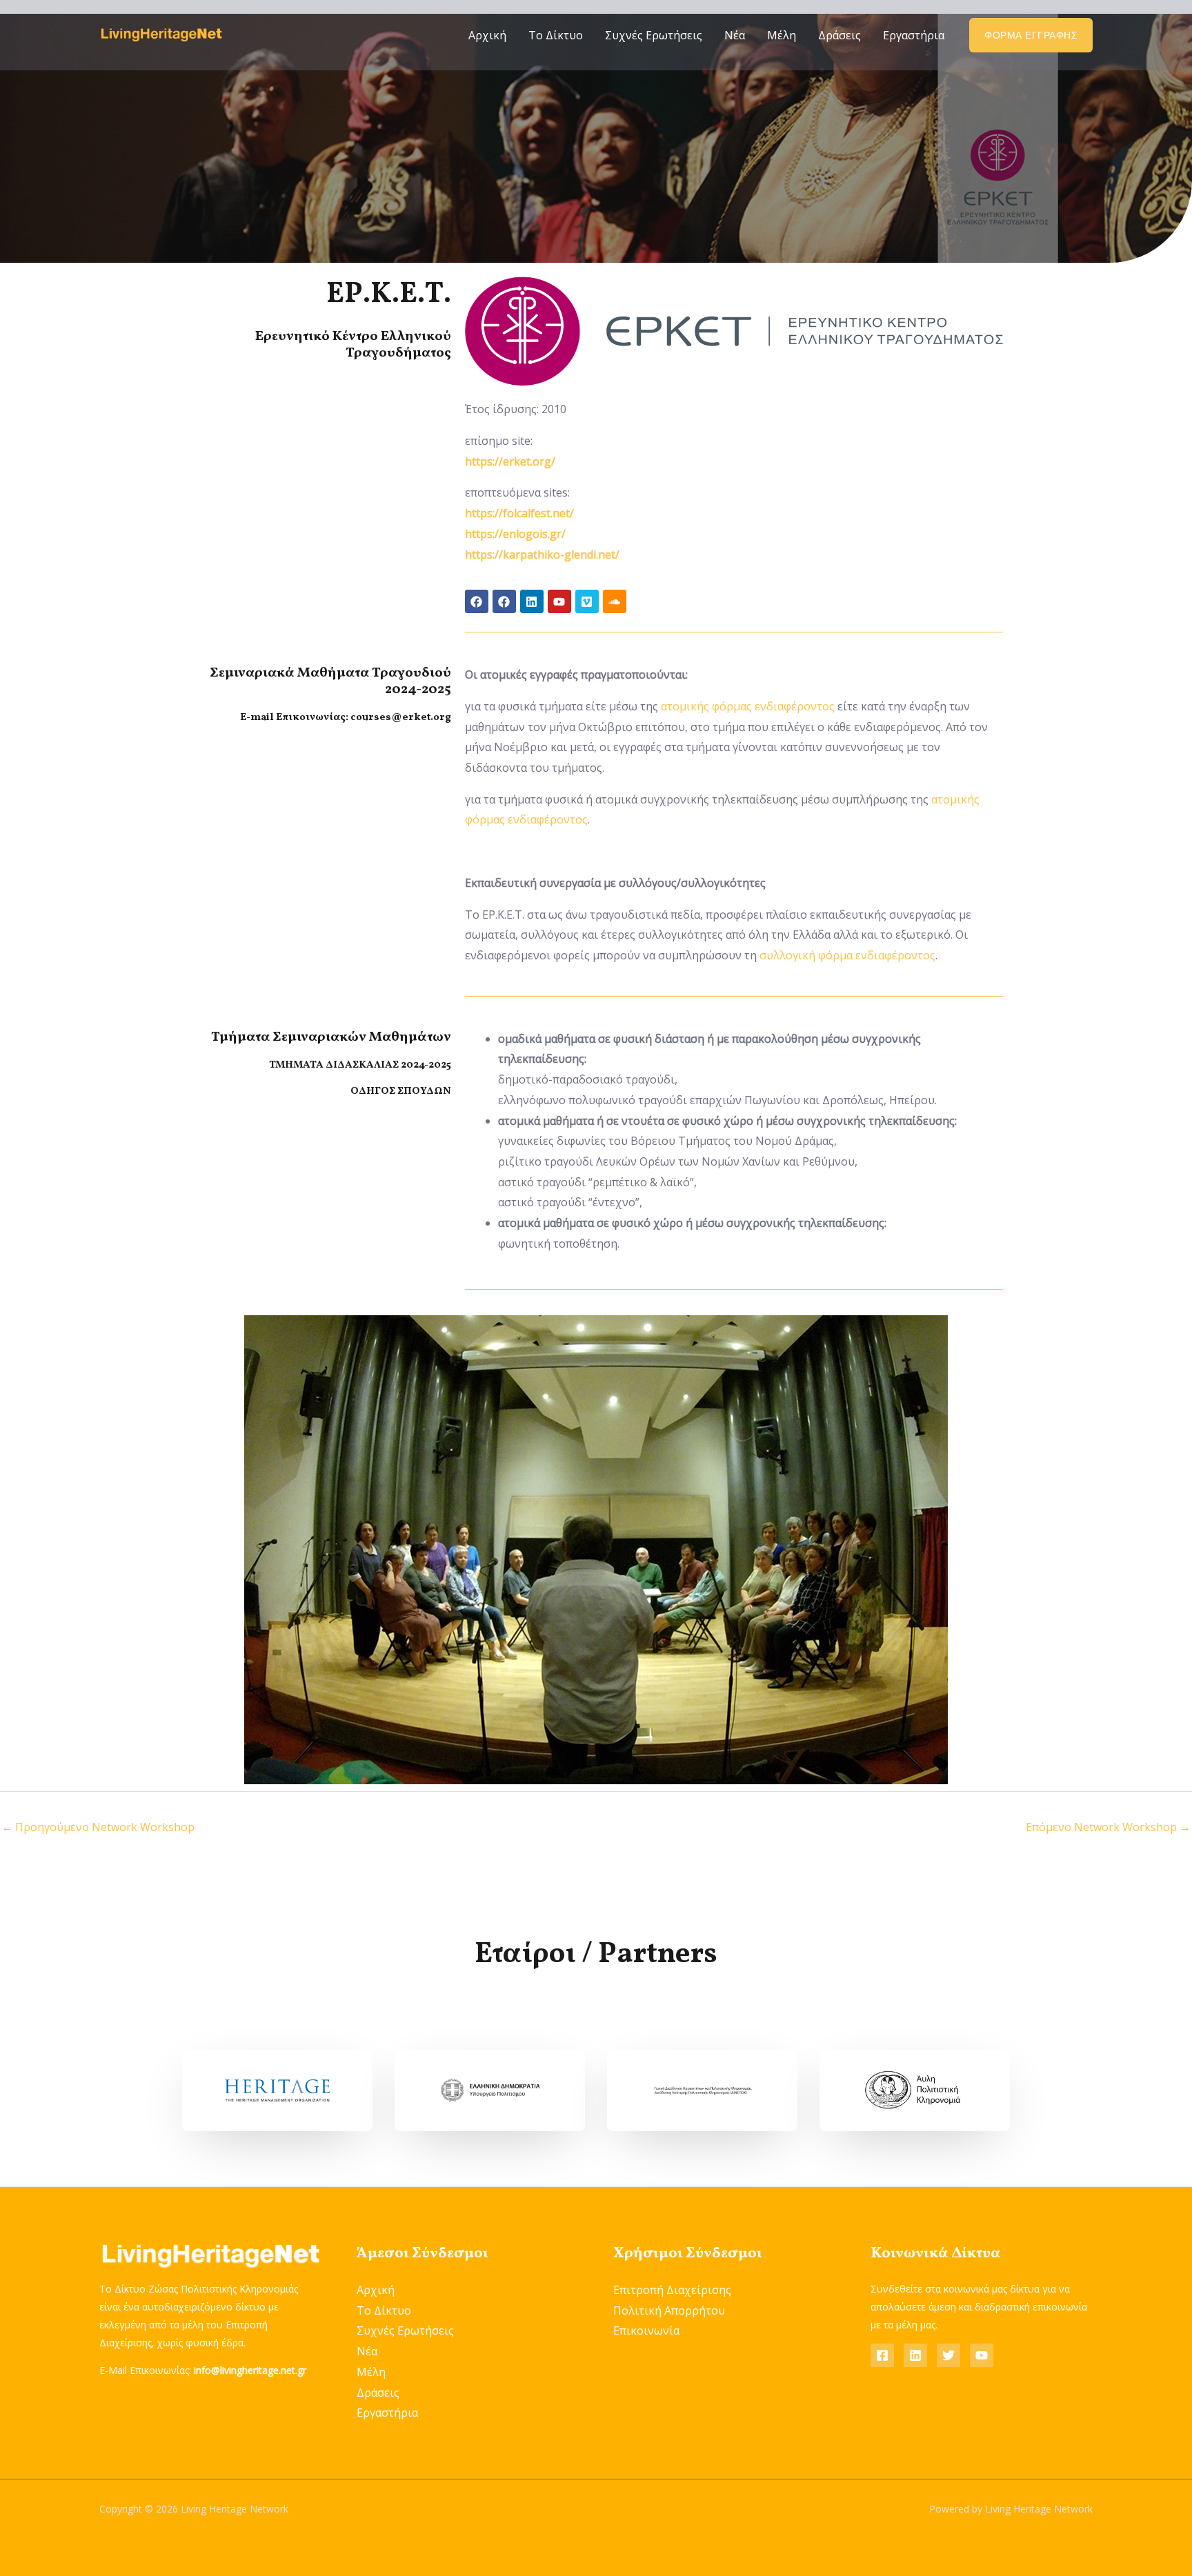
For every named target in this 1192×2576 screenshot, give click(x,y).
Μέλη (782, 35)
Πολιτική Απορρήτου (669, 2310)
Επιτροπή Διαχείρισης (672, 2290)
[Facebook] (882, 2355)
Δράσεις (840, 35)
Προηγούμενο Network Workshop (98, 1827)
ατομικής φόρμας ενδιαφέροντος (748, 706)
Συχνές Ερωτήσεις (654, 35)
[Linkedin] (915, 2355)
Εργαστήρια (914, 35)
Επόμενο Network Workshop (1108, 1827)
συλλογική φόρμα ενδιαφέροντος (847, 955)
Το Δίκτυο (556, 35)
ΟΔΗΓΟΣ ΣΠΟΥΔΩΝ (401, 1091)
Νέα (735, 35)
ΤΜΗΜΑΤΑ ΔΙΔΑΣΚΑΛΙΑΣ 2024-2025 (360, 1065)
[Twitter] (948, 2355)
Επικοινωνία (646, 2330)
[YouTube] (982, 2355)
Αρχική (487, 35)
